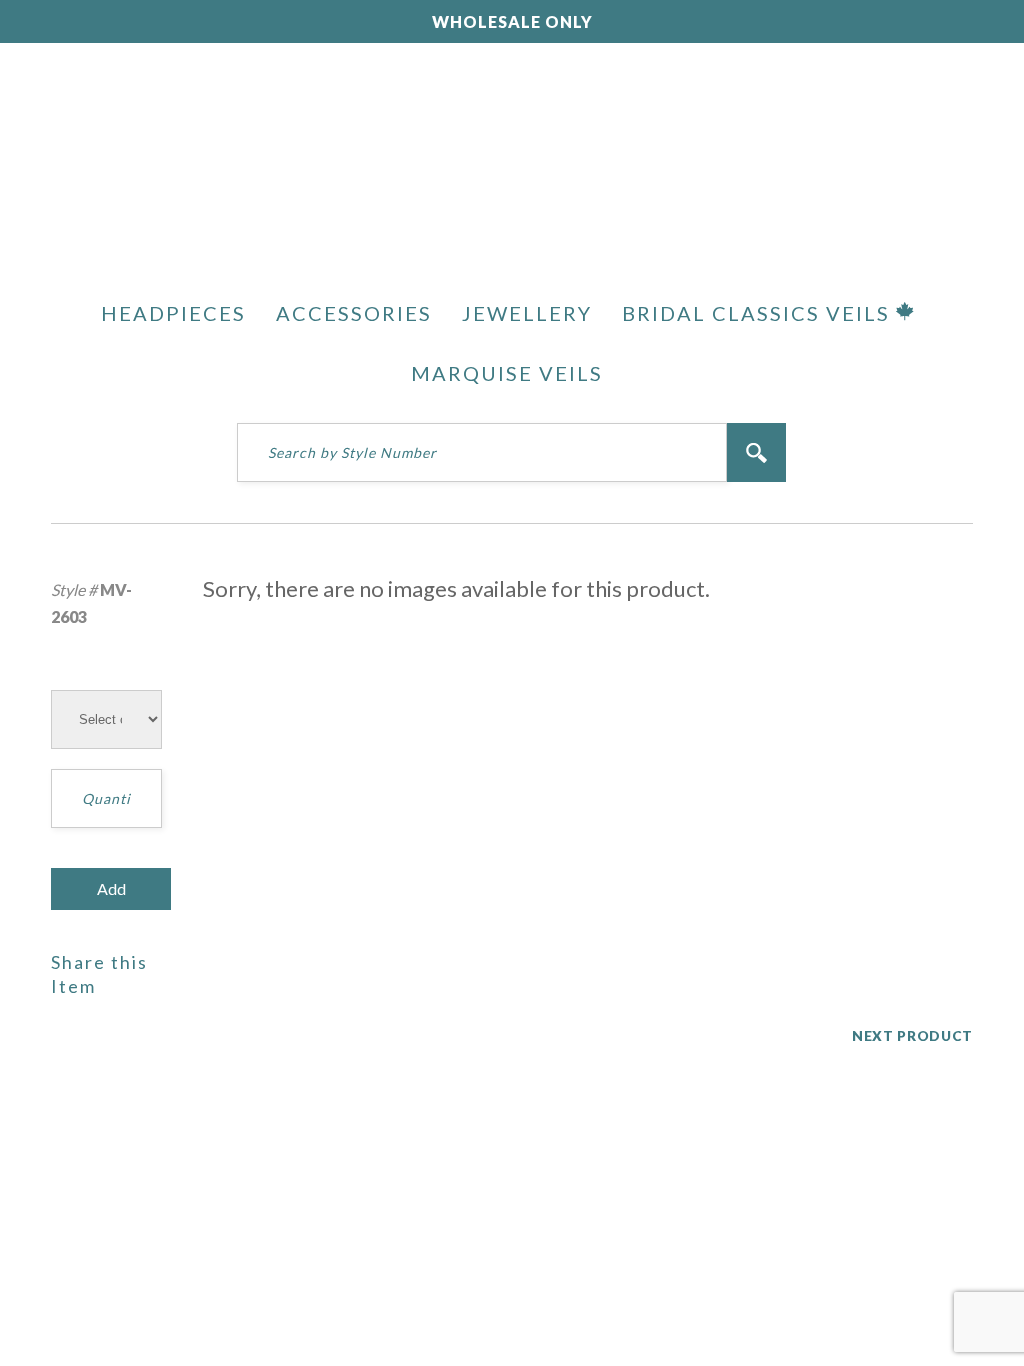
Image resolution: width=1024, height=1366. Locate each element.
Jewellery (527, 313)
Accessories (354, 313)
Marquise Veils (507, 373)
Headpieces (173, 313)
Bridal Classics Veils (759, 313)
